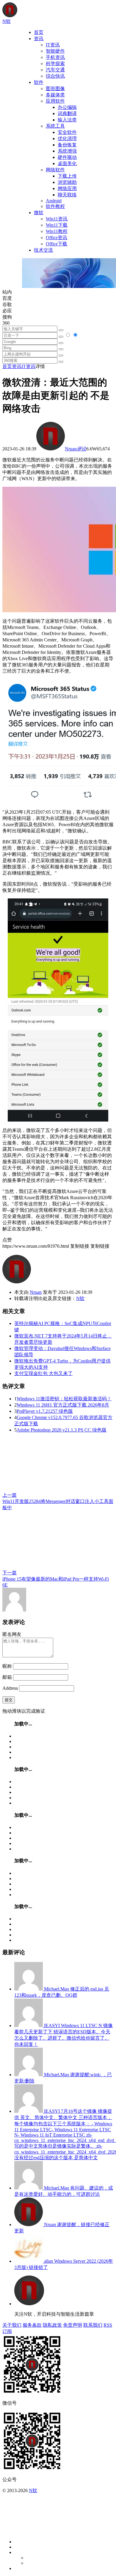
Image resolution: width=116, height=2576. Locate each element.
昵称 (7, 1666)
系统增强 (67, 151)
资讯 (39, 39)
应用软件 (55, 101)
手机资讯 (55, 57)
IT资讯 (53, 45)
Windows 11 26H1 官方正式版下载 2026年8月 (63, 1405)
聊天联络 (67, 195)
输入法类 (67, 120)
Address (11, 1688)
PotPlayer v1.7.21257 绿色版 (45, 1411)
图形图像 (55, 89)
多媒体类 (55, 95)
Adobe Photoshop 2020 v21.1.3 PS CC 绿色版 (62, 1430)
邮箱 (7, 1677)
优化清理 (67, 138)
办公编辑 (67, 107)
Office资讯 (57, 238)
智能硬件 (55, 51)
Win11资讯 (57, 219)
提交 (9, 1700)
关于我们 (12, 2325)
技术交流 (43, 250)
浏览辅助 (67, 182)
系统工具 (55, 126)
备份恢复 (67, 145)
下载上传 (67, 176)
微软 (39, 213)
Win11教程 (57, 231)
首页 (39, 32)
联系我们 (93, 2325)
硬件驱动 (67, 157)
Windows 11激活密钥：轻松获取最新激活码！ (64, 1399)
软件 (39, 82)
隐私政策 (52, 2325)
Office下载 (57, 244)
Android (54, 201)
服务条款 (32, 2325)
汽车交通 (55, 70)
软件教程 (55, 206)
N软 (80, 1298)
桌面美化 (67, 163)
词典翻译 (67, 113)
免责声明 (73, 2325)
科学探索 (55, 64)
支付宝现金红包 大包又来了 (43, 1373)
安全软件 (67, 132)
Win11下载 (57, 225)
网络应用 (67, 188)
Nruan (71, 449)
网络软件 (55, 170)
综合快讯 (55, 76)
